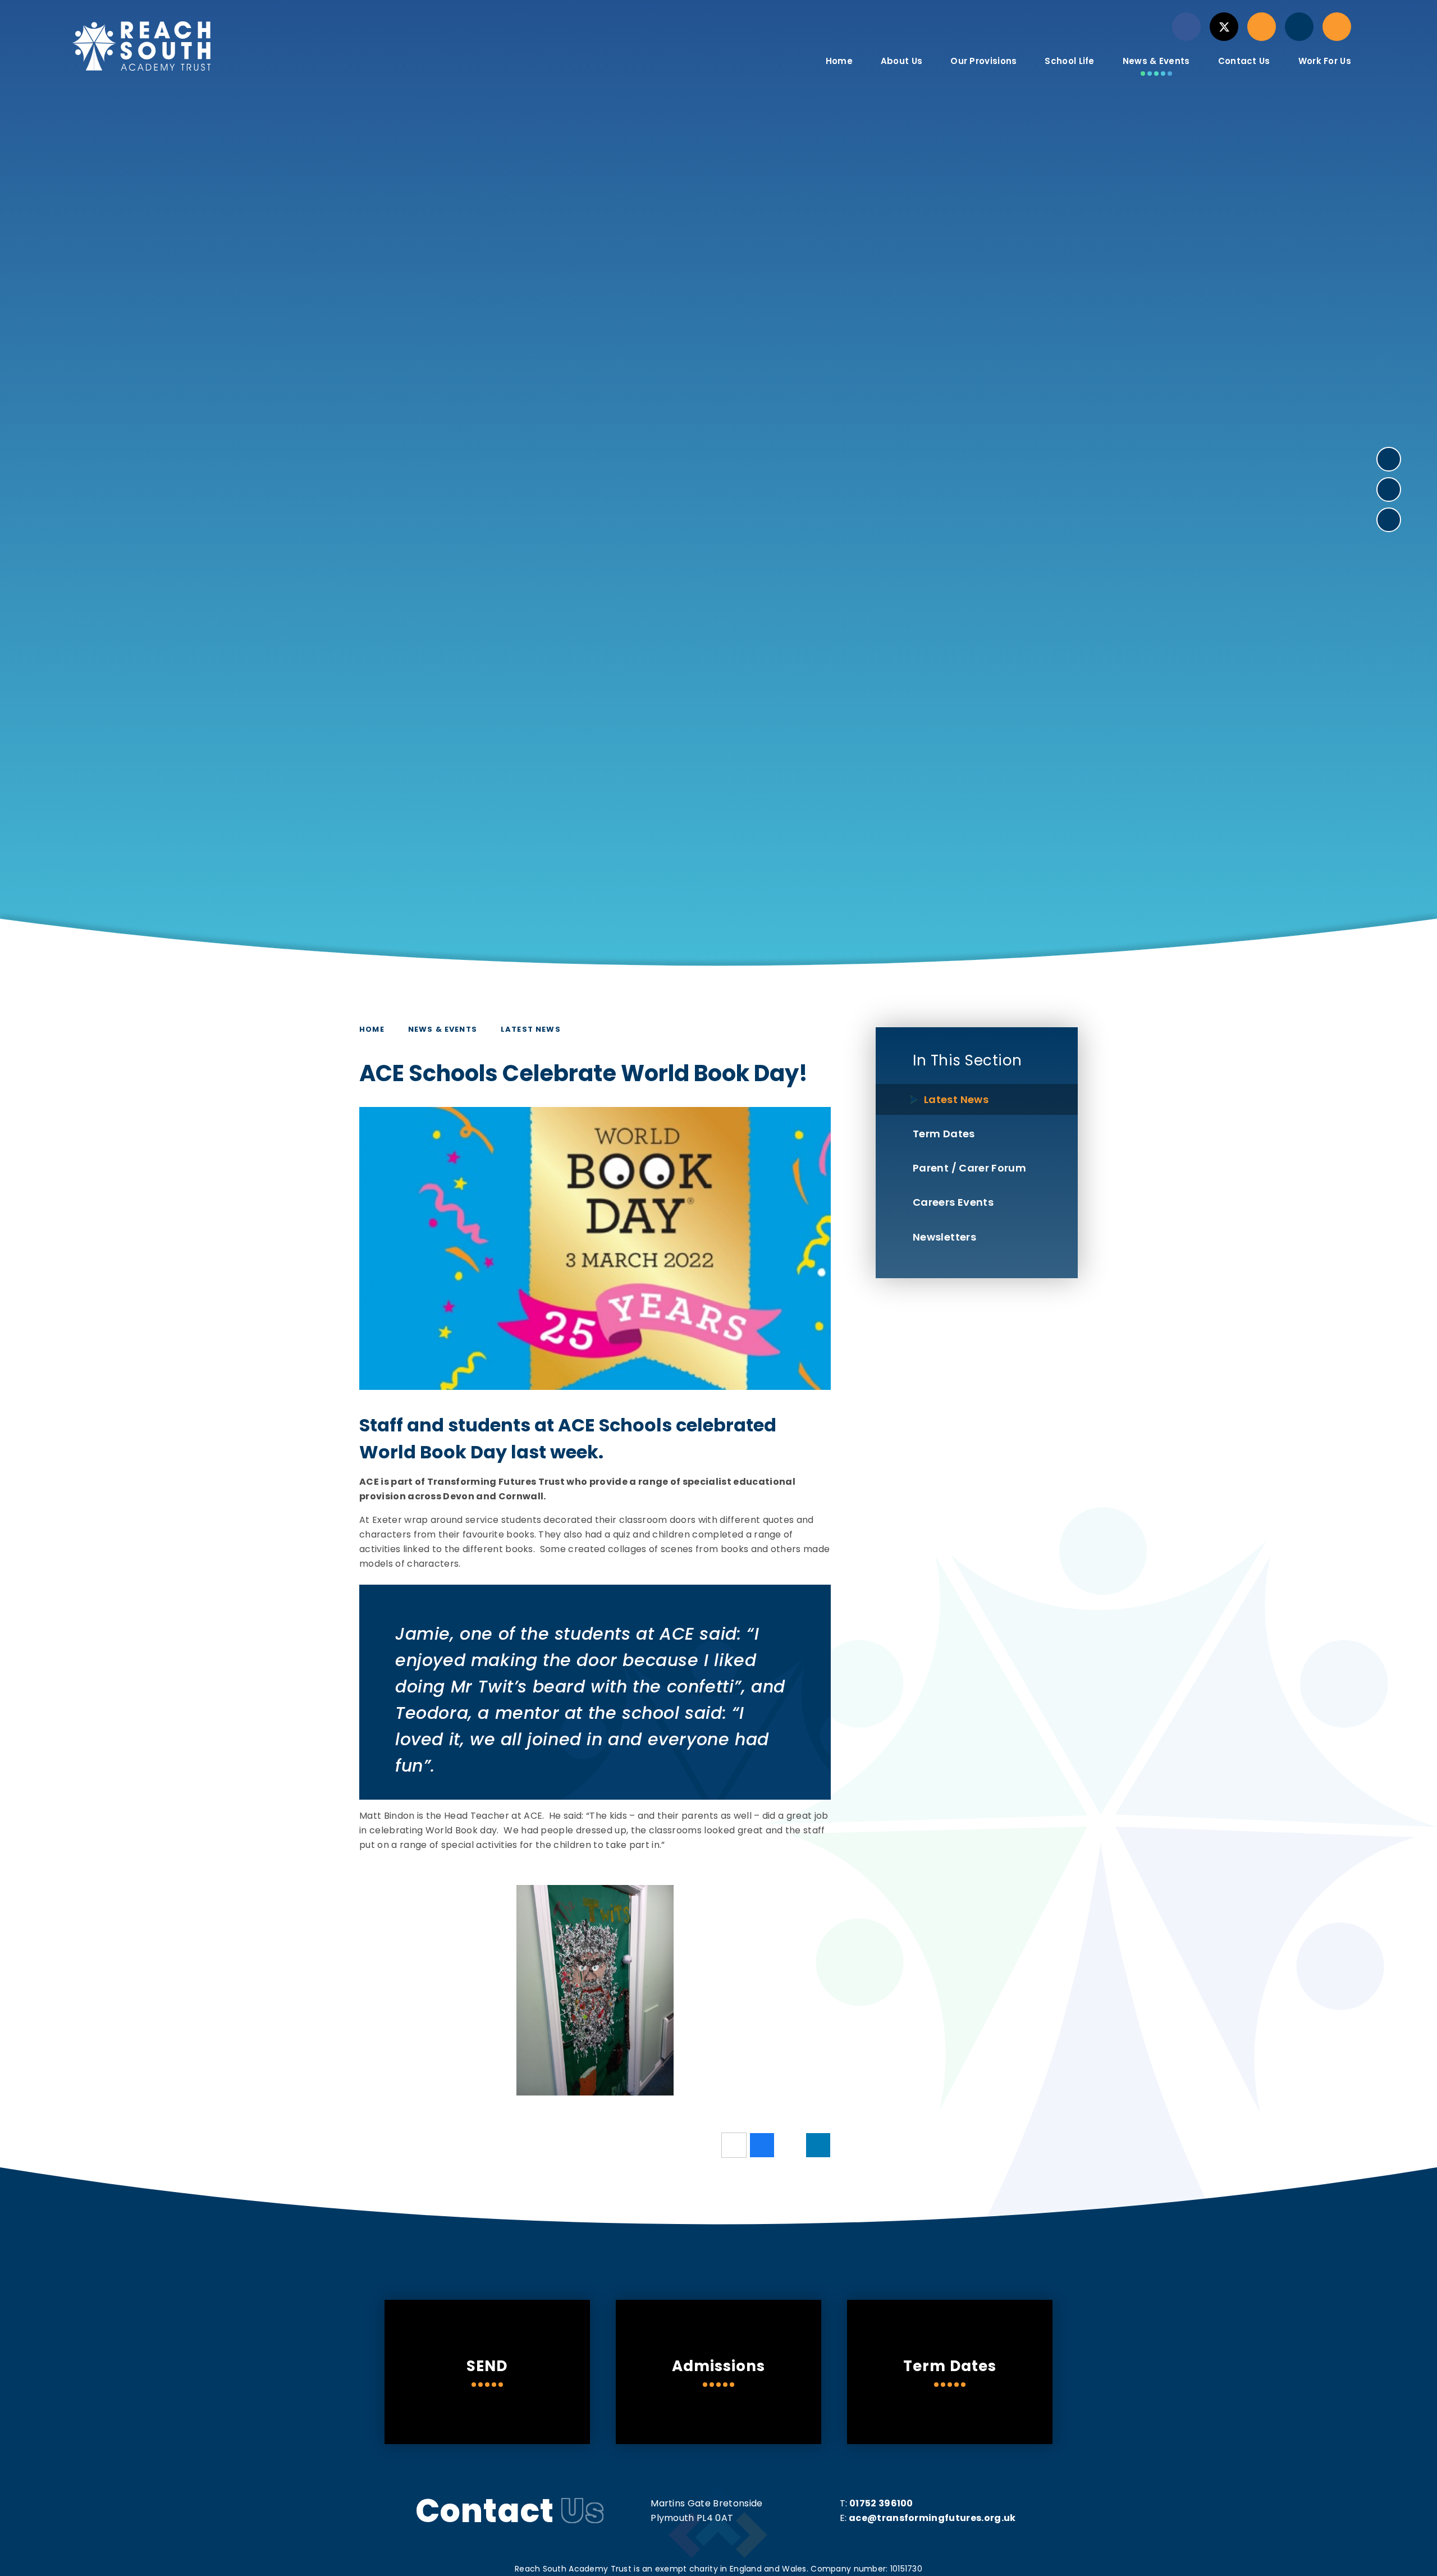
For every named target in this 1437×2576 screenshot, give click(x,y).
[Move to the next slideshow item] (1389, 459)
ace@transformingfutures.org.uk (932, 2518)
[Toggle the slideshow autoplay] (1389, 520)
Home (372, 1029)
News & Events (443, 1029)
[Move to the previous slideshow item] (1389, 489)
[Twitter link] (1224, 27)
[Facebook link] (1186, 27)
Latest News (531, 1029)
